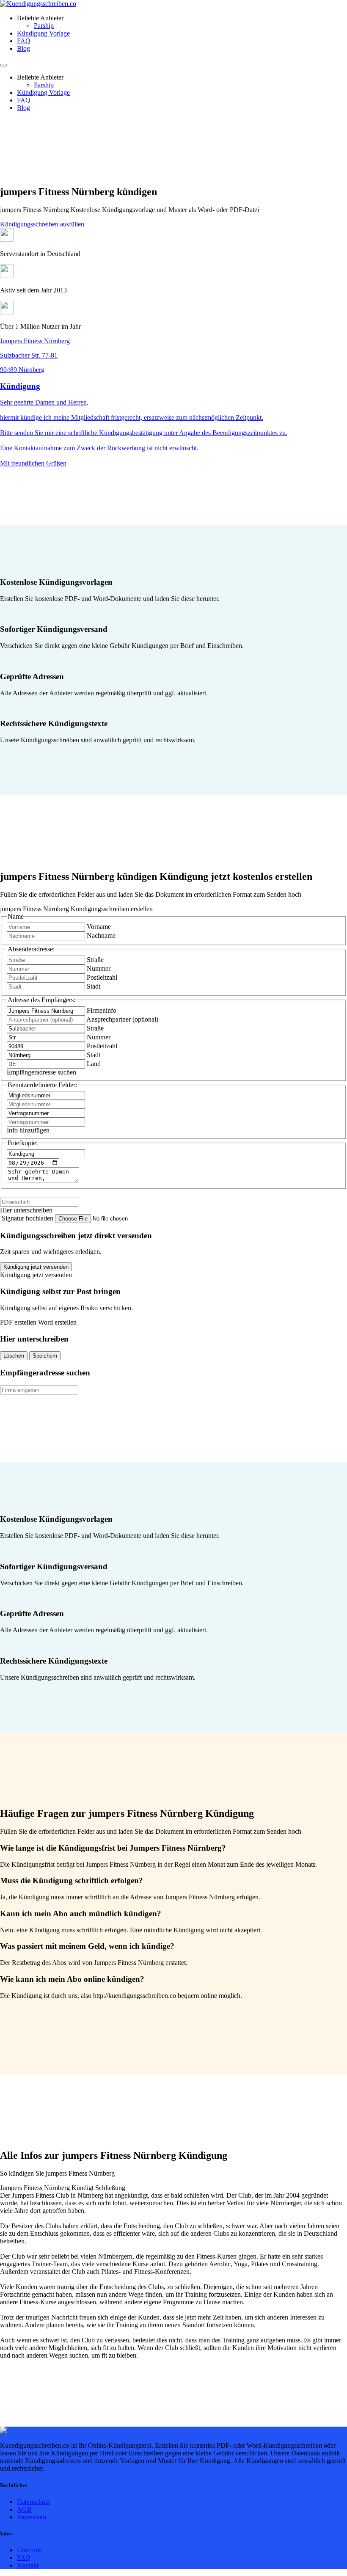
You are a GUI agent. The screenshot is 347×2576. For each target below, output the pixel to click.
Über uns (29, 2550)
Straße (95, 960)
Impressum (32, 2517)
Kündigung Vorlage (43, 33)
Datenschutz (33, 2502)
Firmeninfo (102, 1010)
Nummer (99, 968)
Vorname (99, 927)
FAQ (24, 41)
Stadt (94, 986)
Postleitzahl (102, 977)
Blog (23, 48)
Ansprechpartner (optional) (122, 1019)
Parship (44, 26)
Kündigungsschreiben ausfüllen (42, 224)
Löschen (14, 1356)
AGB (24, 2509)
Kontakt (28, 2565)
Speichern (45, 1356)
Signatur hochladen (28, 1218)
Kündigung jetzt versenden (36, 1267)
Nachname (101, 935)
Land (94, 1064)
